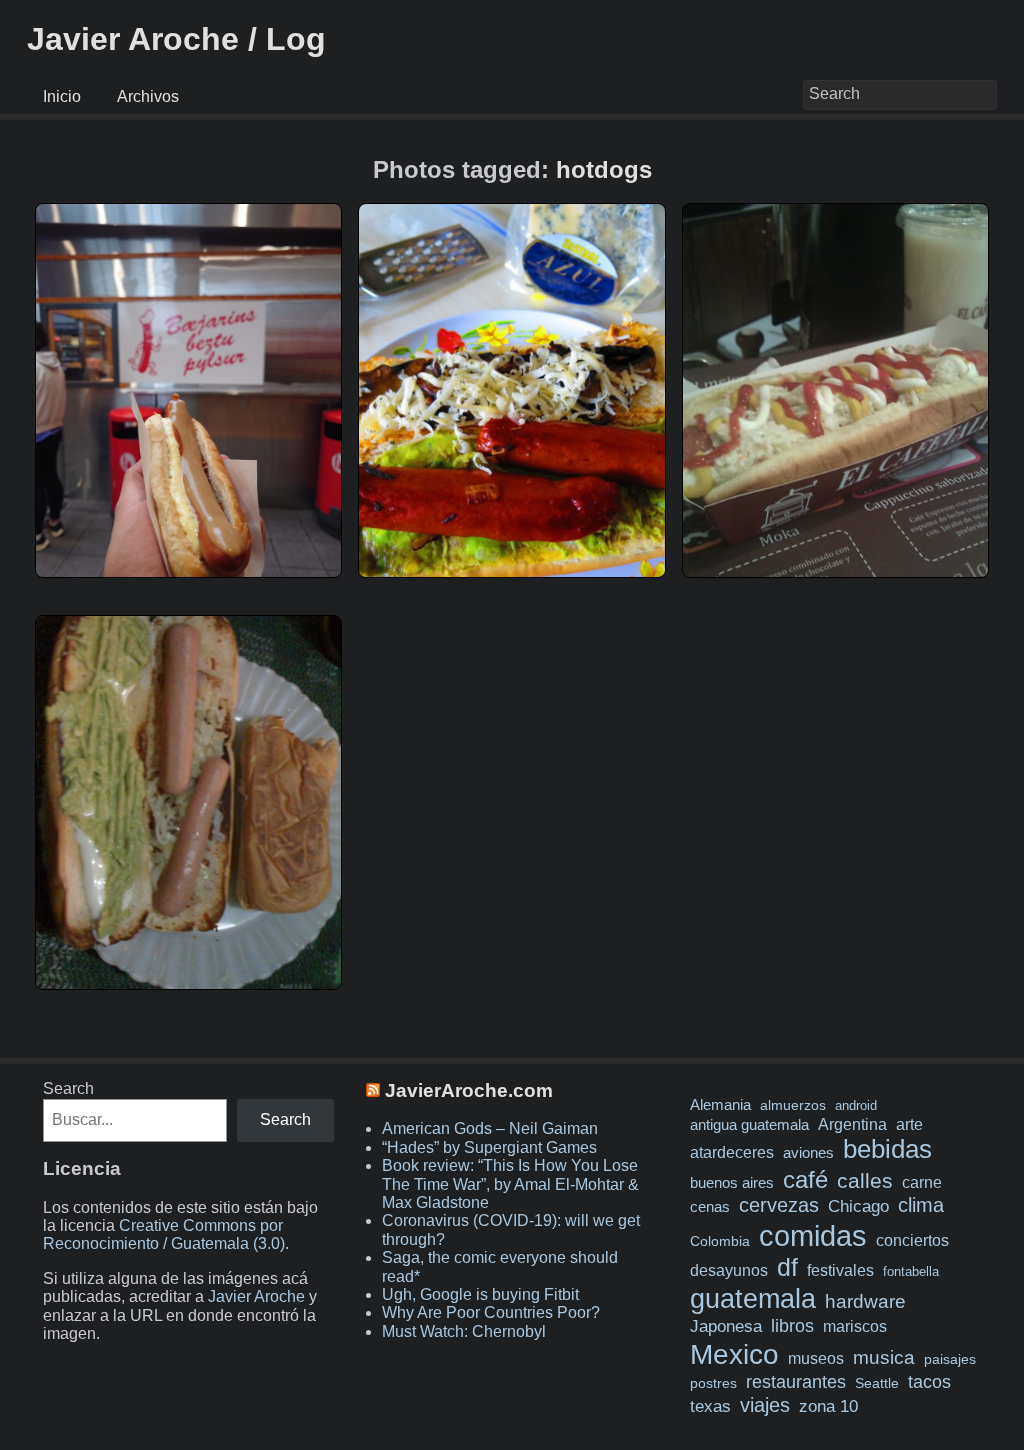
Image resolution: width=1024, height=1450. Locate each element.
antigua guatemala (749, 1125)
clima (921, 1205)
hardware (865, 1301)
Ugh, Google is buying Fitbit (480, 1294)
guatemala (753, 1298)
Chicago (858, 1206)
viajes (765, 1405)
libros (792, 1326)
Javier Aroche (256, 1296)
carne (922, 1182)
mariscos (855, 1326)
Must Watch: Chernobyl (464, 1331)
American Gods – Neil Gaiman (490, 1128)
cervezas (779, 1205)
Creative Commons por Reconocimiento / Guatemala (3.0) (164, 1234)
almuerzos (793, 1105)
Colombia (720, 1241)
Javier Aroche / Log (176, 39)
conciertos (912, 1240)
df (787, 1267)
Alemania (720, 1105)
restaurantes (796, 1382)
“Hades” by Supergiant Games (489, 1147)
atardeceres (732, 1152)
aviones (808, 1153)
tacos (929, 1381)
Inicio (62, 96)
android (856, 1105)
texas (710, 1406)
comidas (813, 1235)
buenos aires (732, 1182)
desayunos (729, 1270)
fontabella (911, 1271)
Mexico (734, 1354)
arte (909, 1124)
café (805, 1179)
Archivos (148, 96)
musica (884, 1357)
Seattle (877, 1383)
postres (713, 1383)
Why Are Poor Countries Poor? (491, 1312)
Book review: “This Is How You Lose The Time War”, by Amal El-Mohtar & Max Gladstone (510, 1184)
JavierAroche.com (469, 1090)
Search (68, 1088)
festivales (840, 1270)
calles (865, 1180)
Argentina (852, 1124)
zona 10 (828, 1406)
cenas (710, 1207)
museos (816, 1358)
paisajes (950, 1359)
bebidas (887, 1149)
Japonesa (726, 1326)
